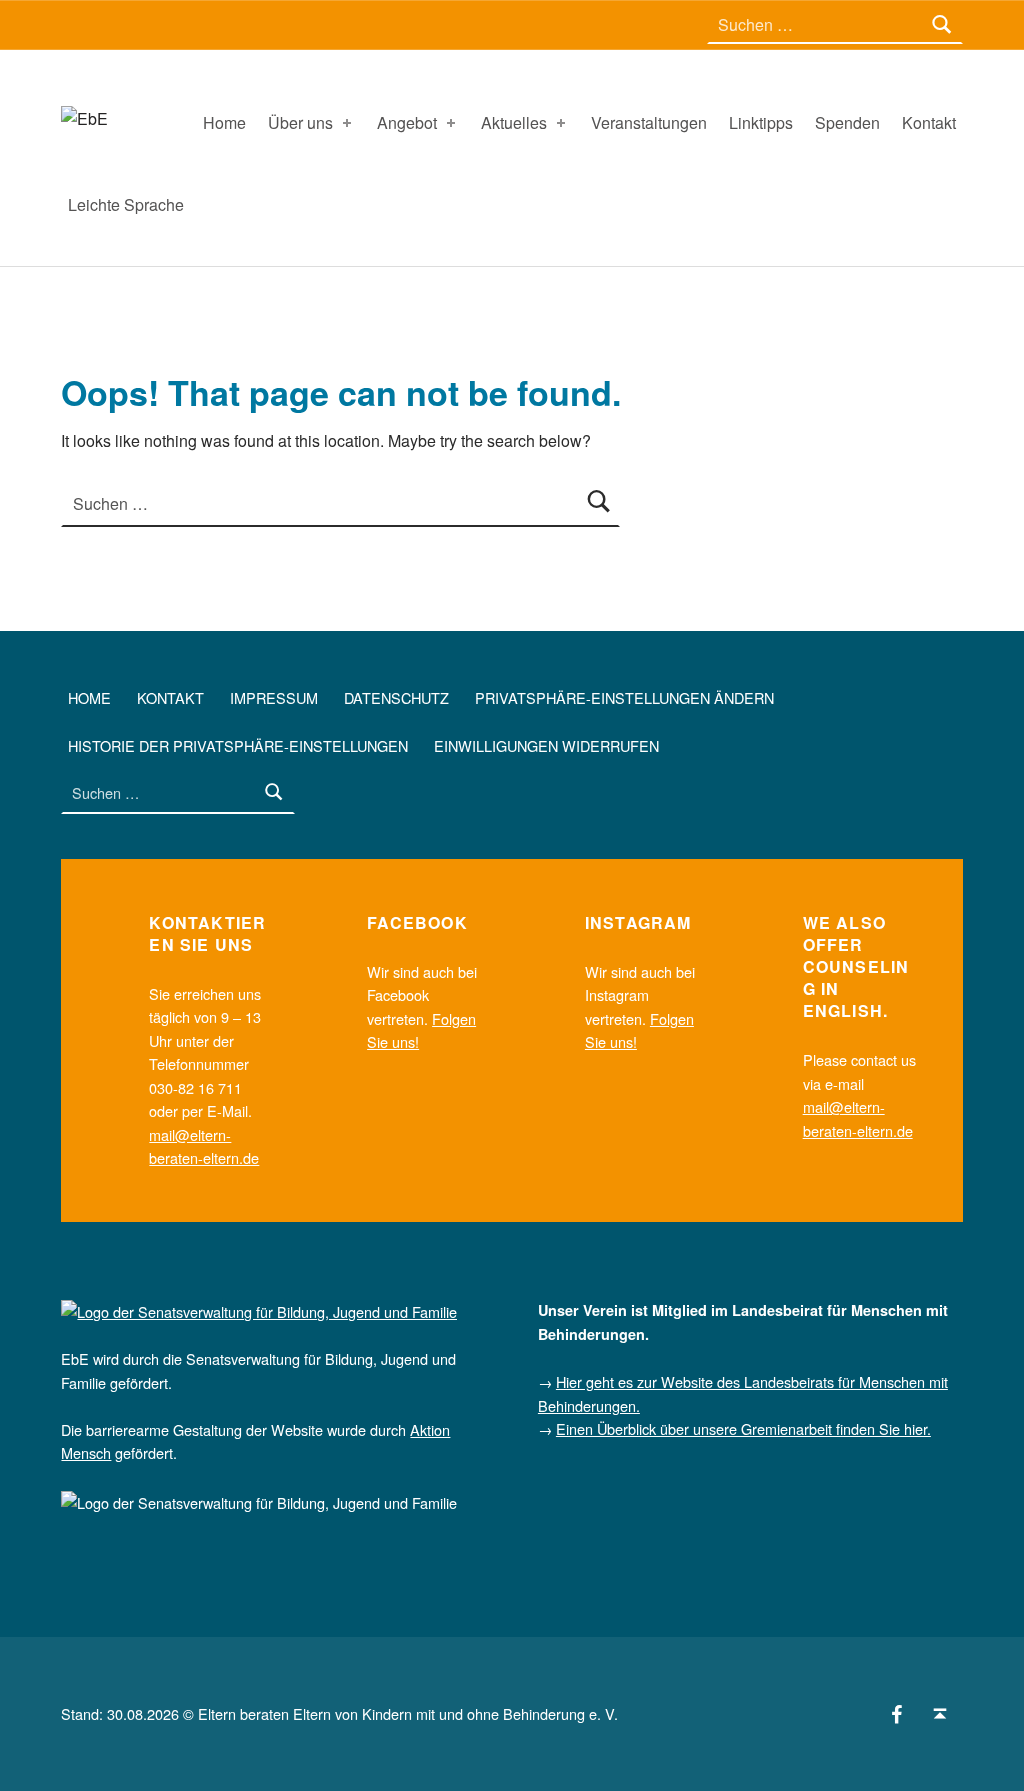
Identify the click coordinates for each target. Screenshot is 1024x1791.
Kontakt (929, 122)
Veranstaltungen (649, 122)
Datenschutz (396, 696)
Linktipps (761, 122)
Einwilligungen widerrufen (546, 744)
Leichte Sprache (126, 204)
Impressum (274, 696)
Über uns (300, 122)
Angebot (407, 122)
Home (224, 122)
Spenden (847, 122)
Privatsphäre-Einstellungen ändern (624, 696)
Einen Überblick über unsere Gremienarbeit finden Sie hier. (743, 1428)
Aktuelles (514, 122)
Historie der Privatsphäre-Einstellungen (238, 744)
